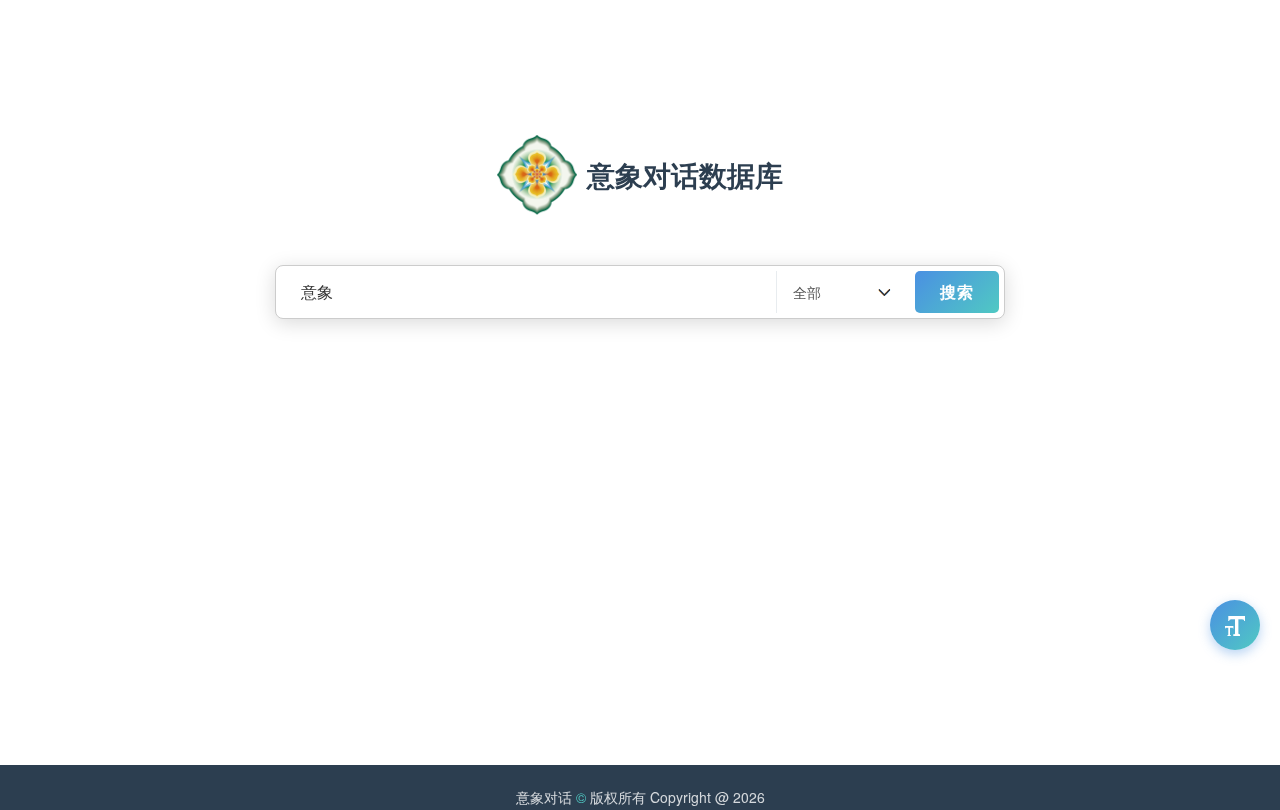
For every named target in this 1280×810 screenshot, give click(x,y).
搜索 (957, 291)
